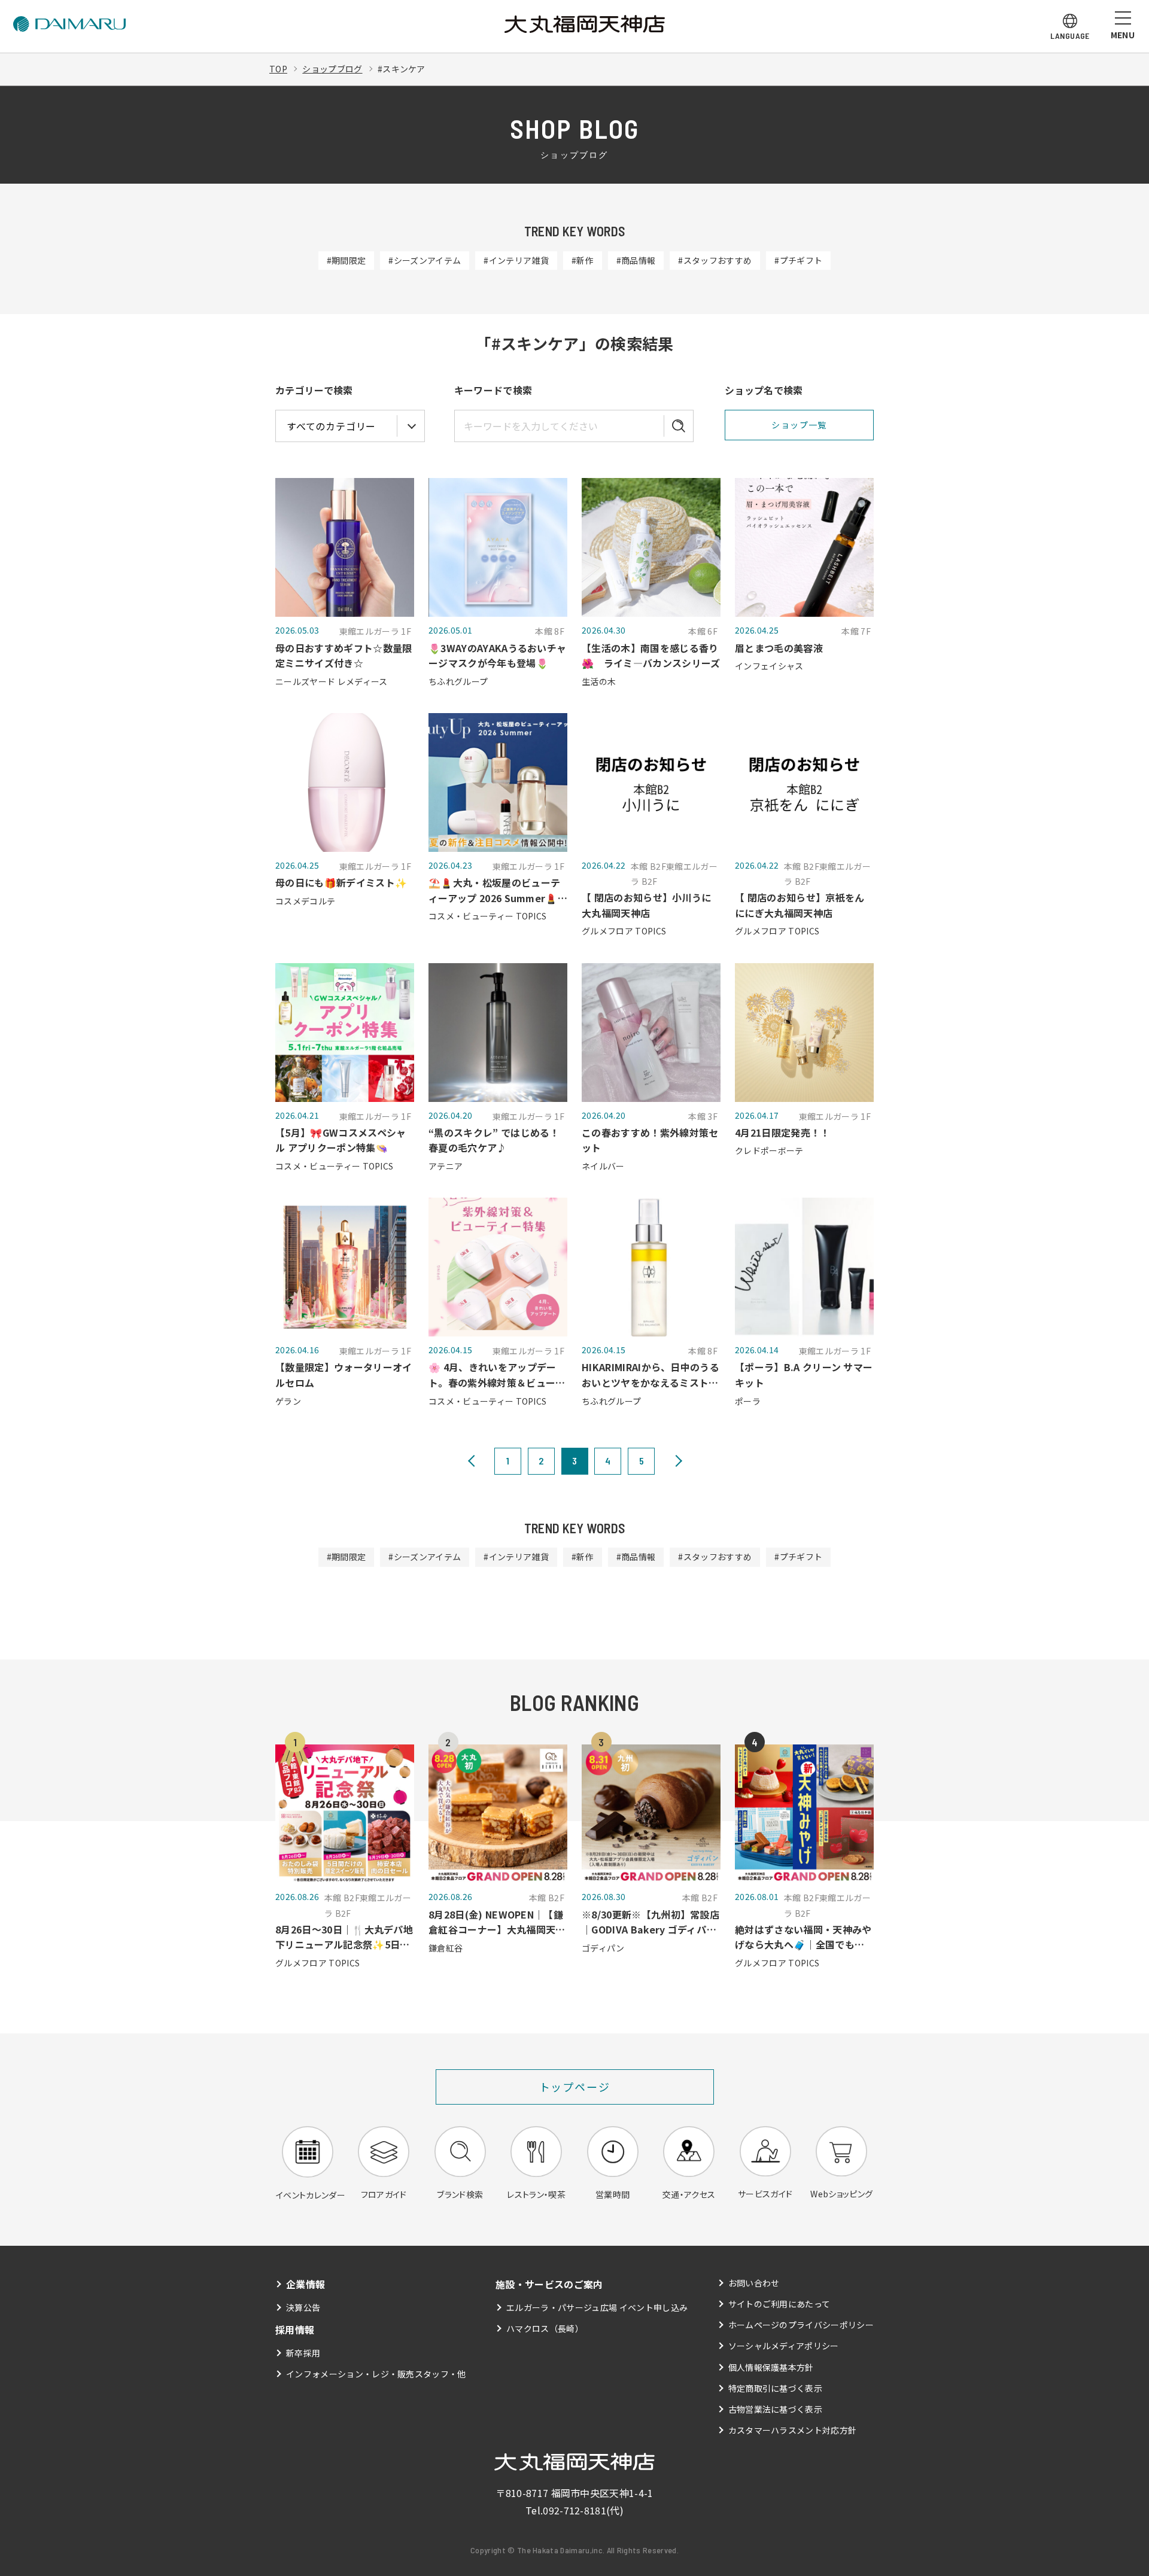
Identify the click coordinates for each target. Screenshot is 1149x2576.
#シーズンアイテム (425, 260)
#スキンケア (402, 69)
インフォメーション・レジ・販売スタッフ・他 (376, 2374)
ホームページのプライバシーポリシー (801, 2325)
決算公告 (303, 2307)
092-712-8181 (574, 2510)
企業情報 (306, 2284)
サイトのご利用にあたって (779, 2304)
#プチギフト (798, 260)
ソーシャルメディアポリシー (784, 2346)
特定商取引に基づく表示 (776, 2388)
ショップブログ (332, 69)
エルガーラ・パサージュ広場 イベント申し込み (597, 2307)
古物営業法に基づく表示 (776, 2409)
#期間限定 (346, 260)
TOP (278, 69)
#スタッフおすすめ (715, 260)
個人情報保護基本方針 (771, 2367)
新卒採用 (303, 2353)
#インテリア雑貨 (516, 260)
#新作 (583, 260)
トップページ (575, 2087)
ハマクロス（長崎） (545, 2328)
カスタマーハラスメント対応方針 (793, 2430)
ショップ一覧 (799, 425)
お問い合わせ (754, 2283)
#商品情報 (636, 260)
